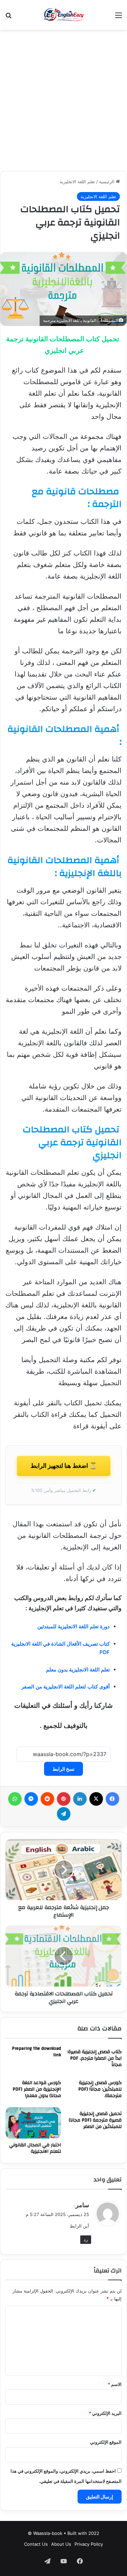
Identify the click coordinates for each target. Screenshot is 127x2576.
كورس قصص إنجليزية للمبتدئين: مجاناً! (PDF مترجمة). (100, 2089)
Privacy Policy (89, 2544)
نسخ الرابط (63, 1769)
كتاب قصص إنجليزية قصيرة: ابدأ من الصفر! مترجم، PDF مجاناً (94, 2058)
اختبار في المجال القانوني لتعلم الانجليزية (35, 2148)
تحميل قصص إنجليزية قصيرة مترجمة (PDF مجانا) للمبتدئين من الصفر (95, 2120)
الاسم (115, 2384)
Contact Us (36, 2544)
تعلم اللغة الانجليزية (77, 182)
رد (86, 2239)
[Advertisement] (63, 100)
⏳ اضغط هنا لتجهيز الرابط (64, 1466)
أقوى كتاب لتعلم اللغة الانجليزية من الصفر (66, 1687)
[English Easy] (63, 15)
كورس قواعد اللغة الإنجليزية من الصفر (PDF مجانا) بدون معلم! (37, 2089)
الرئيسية (107, 182)
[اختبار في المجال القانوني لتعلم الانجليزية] (33, 2123)
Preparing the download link (36, 2052)
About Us (61, 2544)
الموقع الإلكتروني (106, 2442)
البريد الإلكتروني (105, 2413)
